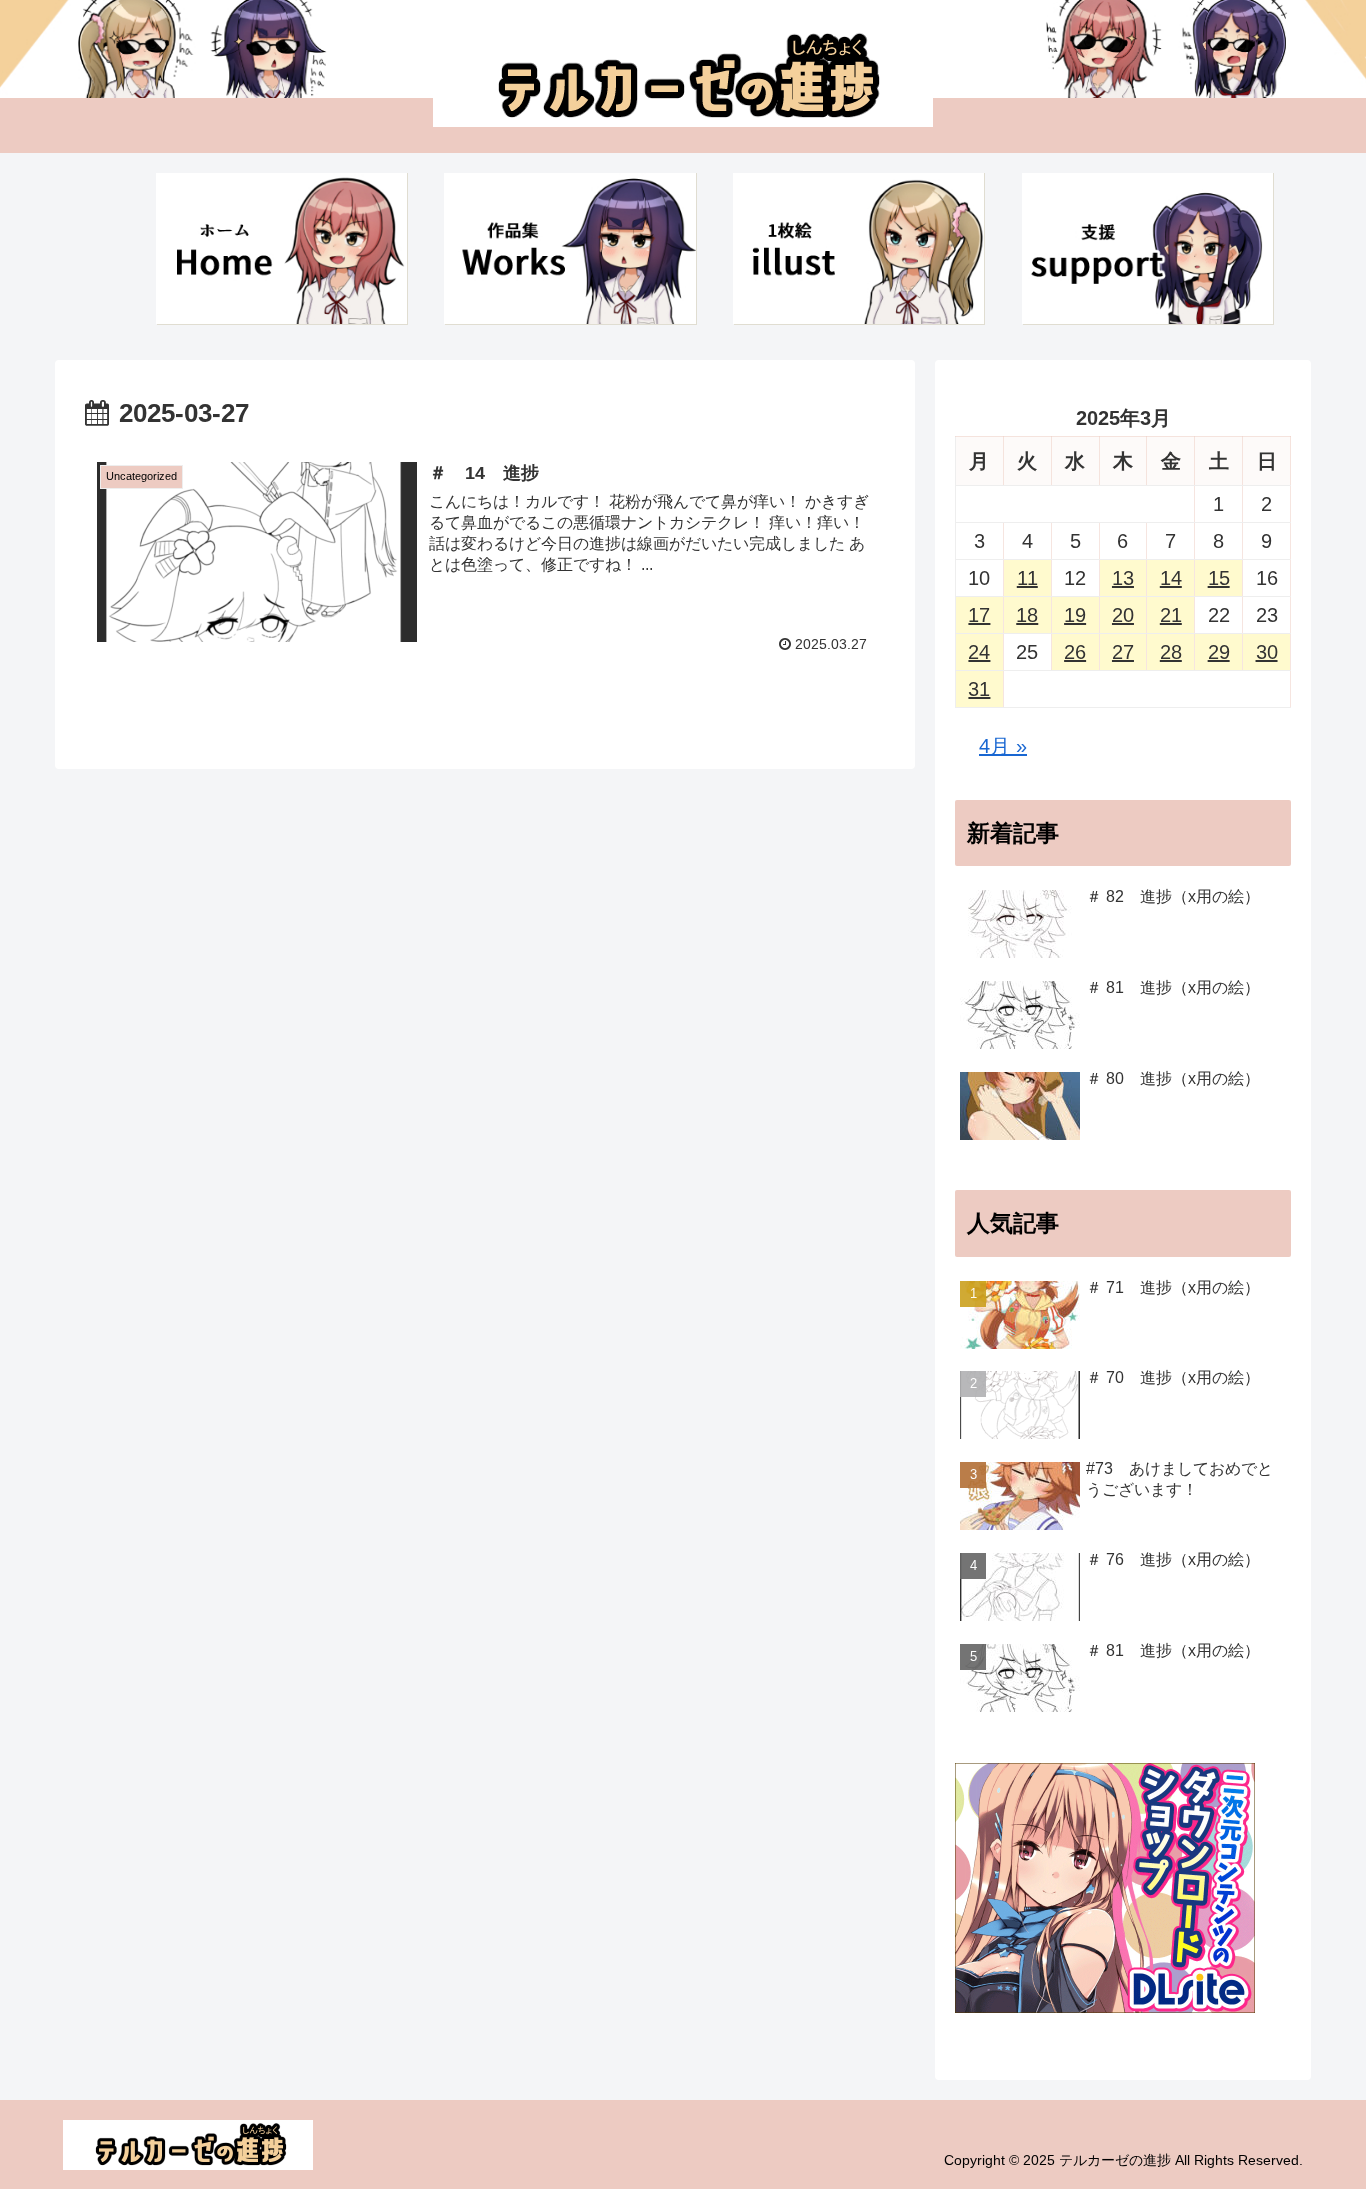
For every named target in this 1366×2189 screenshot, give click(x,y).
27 (1123, 652)
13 (1123, 578)
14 (1171, 578)
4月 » (1003, 746)
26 (1075, 652)
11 (1027, 578)
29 (1219, 652)
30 (1267, 652)
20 (1123, 615)
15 (1219, 578)
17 (979, 615)
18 (1027, 615)
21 (1171, 615)
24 (979, 652)
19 (1075, 615)
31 (979, 689)
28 (1171, 652)
